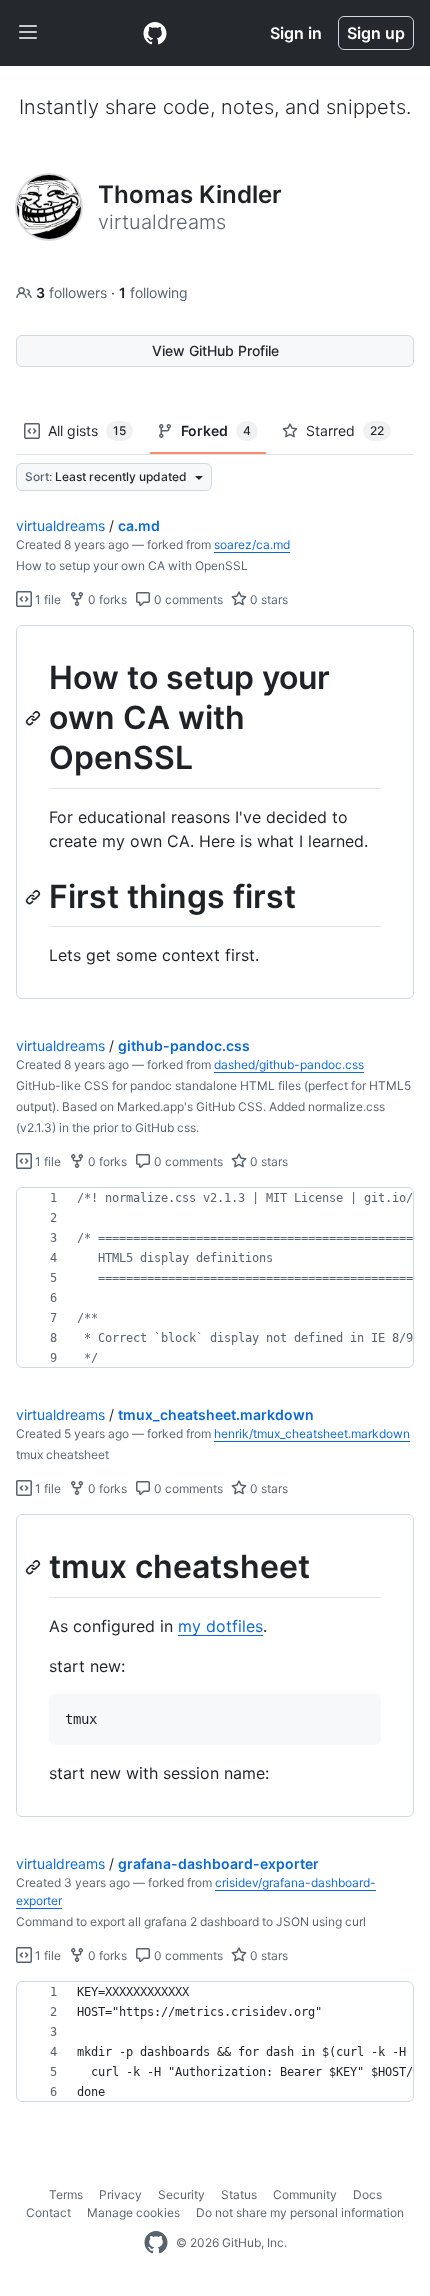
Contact (48, 2212)
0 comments (187, 599)
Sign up (376, 33)
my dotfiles (220, 1626)
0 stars (267, 599)
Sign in (296, 33)
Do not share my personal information (300, 2212)
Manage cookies (133, 2212)
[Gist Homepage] (155, 33)
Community (305, 2194)
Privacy (120, 2194)
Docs (367, 2194)
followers (73, 292)
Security (181, 2194)
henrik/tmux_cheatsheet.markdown (312, 1433)
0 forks (106, 599)
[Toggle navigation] (28, 33)
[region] (215, 812)
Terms (66, 2194)
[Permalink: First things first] (35, 897)
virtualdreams (60, 525)
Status (239, 2194)
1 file (46, 599)
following (153, 292)
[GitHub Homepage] (156, 2243)
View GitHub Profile (215, 350)
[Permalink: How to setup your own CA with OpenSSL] (35, 718)
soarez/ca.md (252, 544)
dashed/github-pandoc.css (289, 1064)
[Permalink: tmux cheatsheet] (35, 1568)
